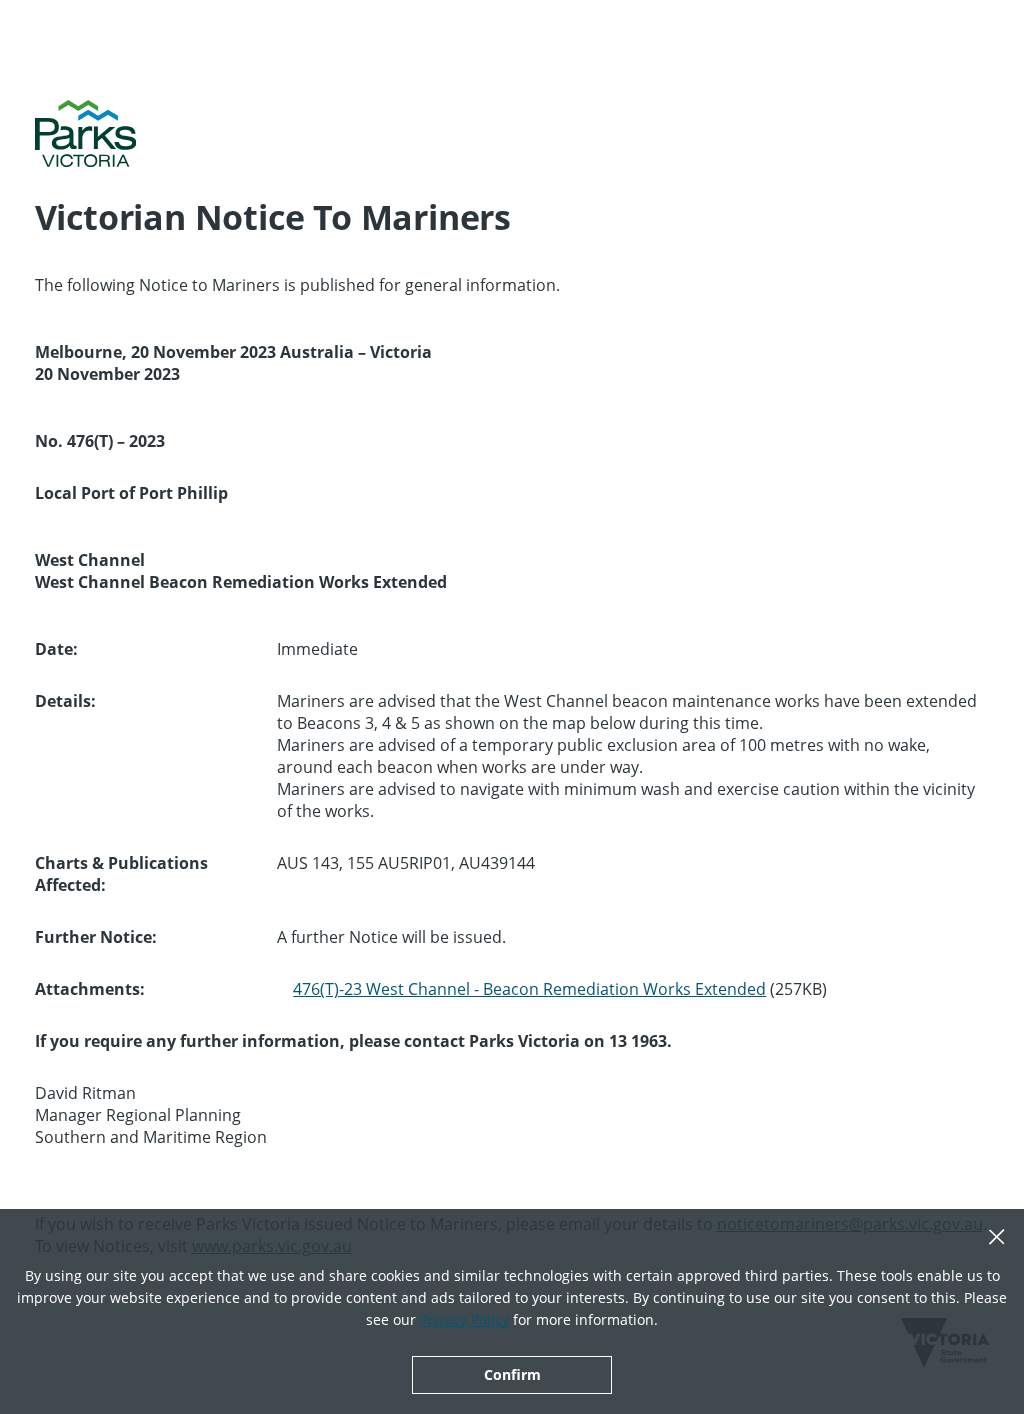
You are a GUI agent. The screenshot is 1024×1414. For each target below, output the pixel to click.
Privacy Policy (464, 1319)
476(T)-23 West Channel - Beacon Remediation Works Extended (529, 989)
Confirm (512, 1374)
